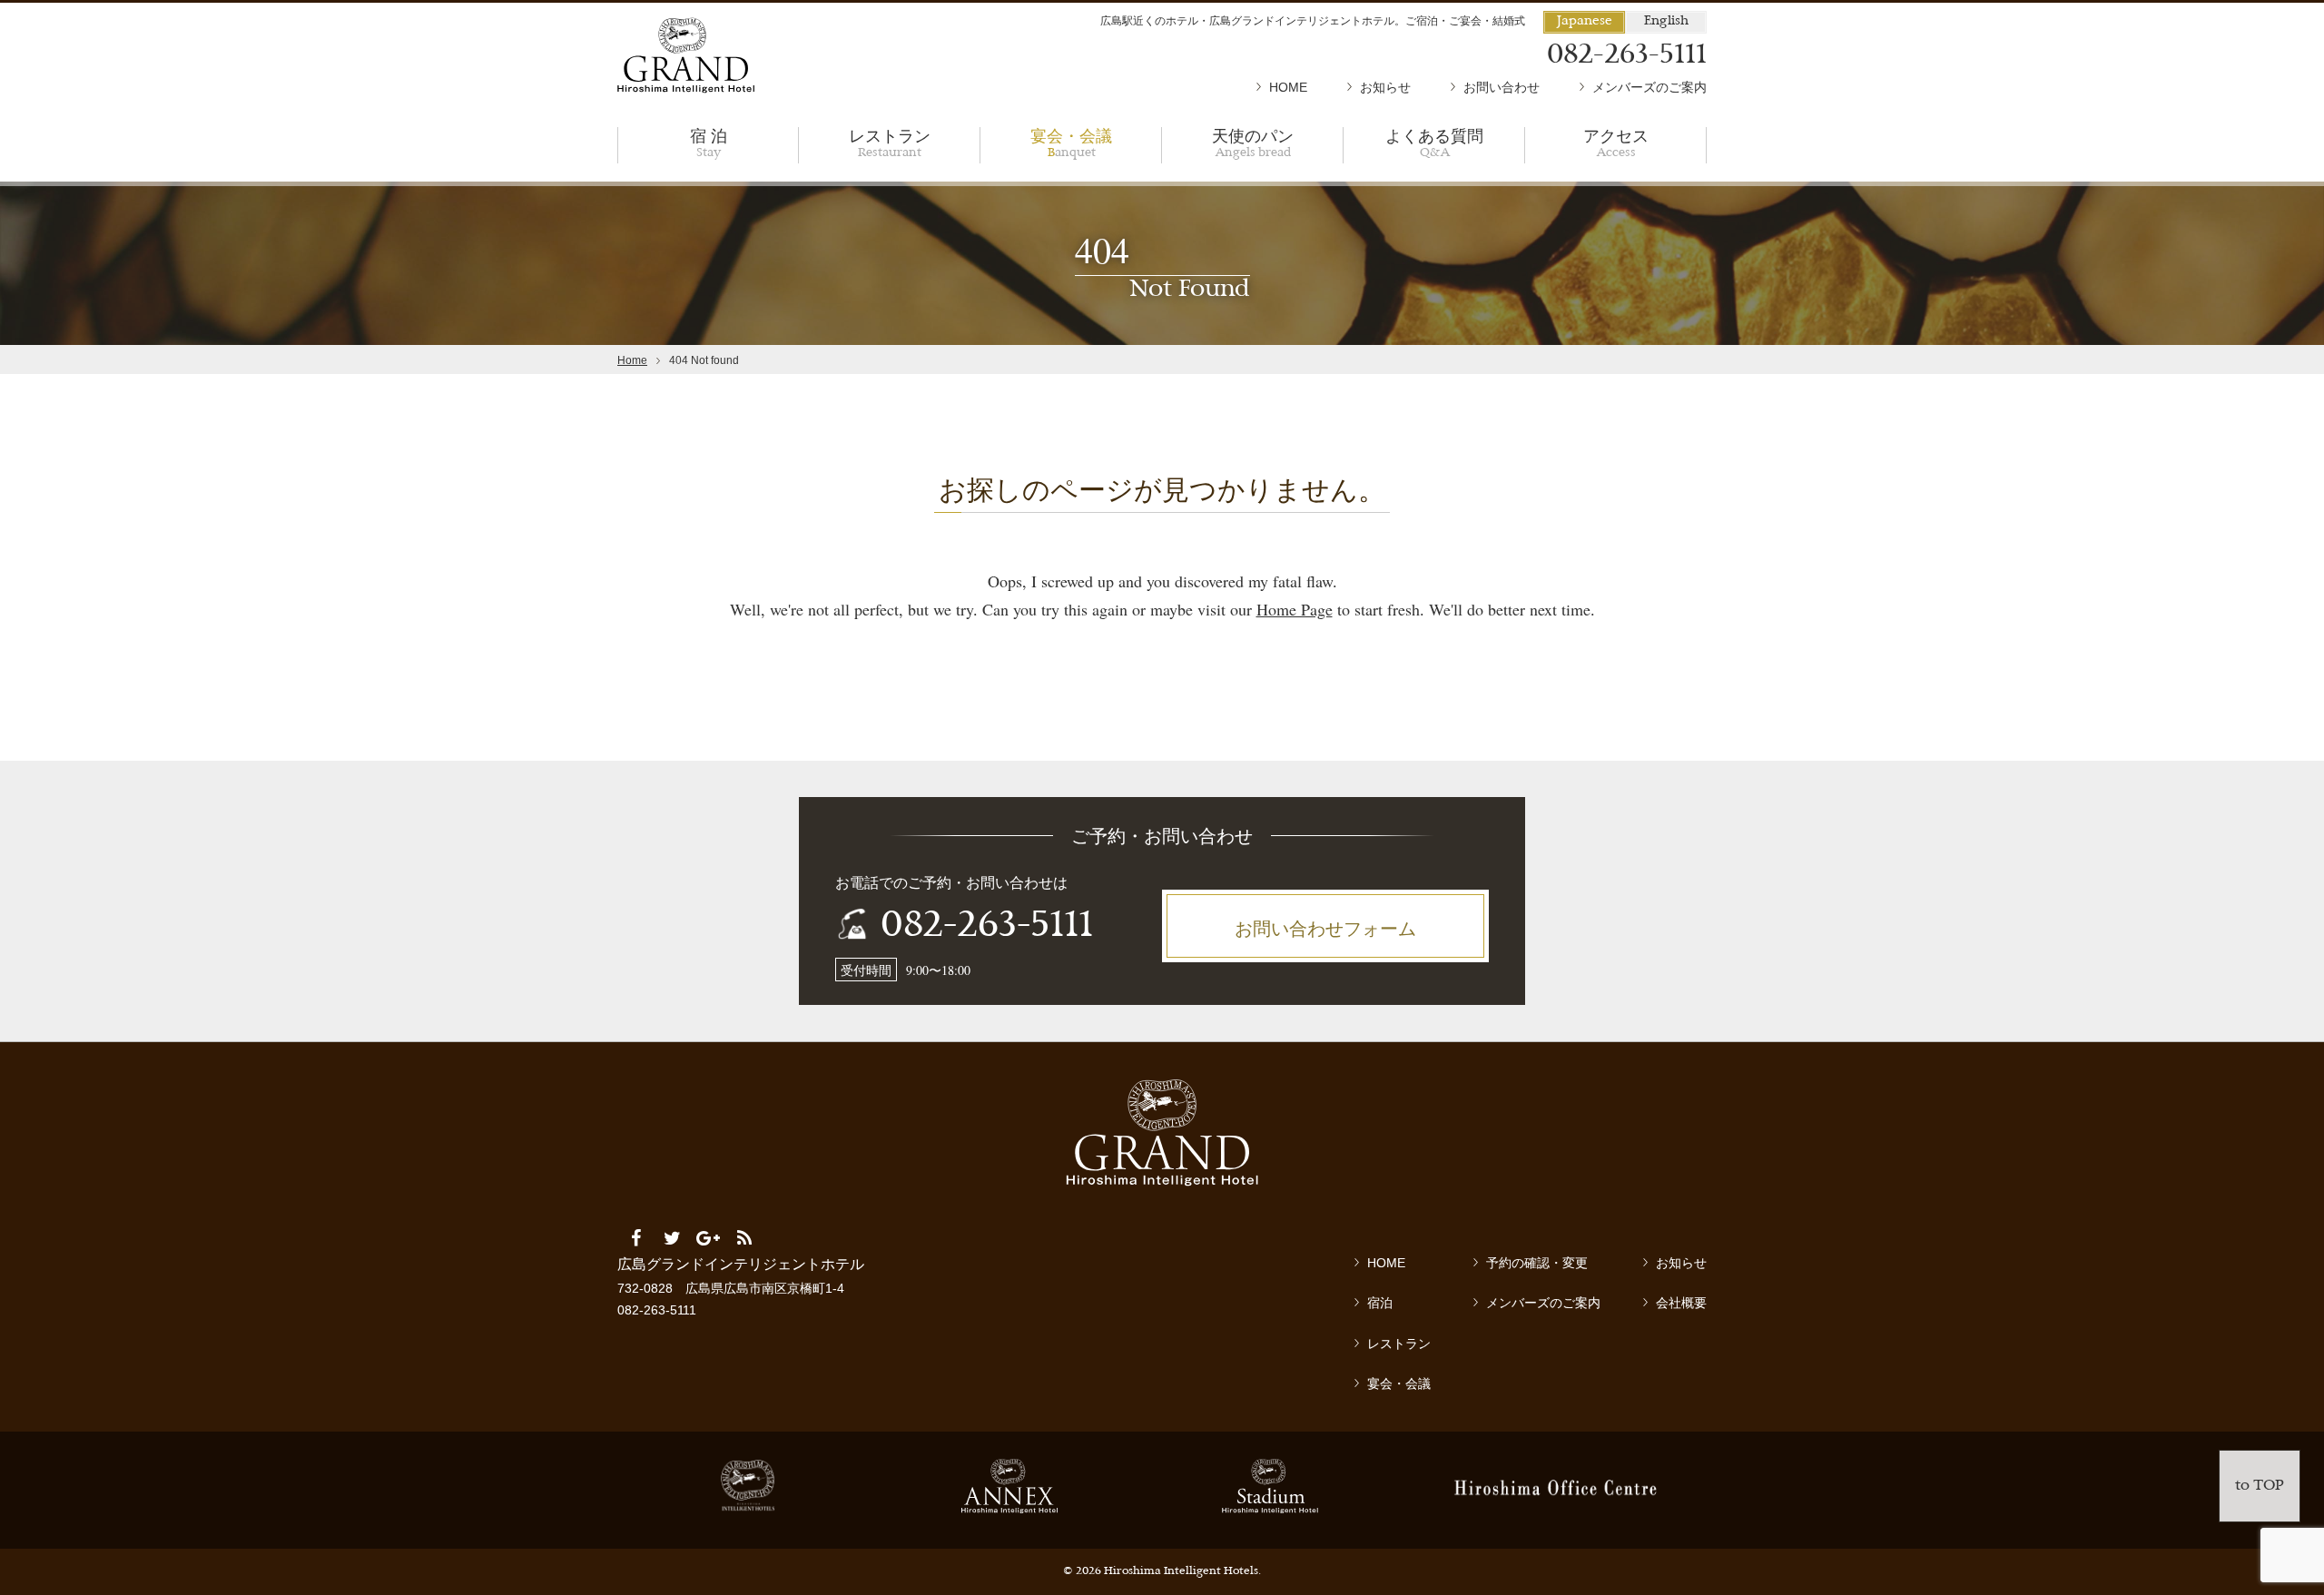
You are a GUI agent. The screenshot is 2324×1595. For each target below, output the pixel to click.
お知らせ (1385, 87)
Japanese (1585, 21)
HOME (1288, 87)
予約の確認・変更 (1537, 1263)
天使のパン (1253, 142)
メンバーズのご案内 (1649, 87)
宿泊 (1380, 1303)
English (1666, 21)
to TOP (2260, 1486)
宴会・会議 (1071, 142)
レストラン (890, 142)
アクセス (1616, 142)
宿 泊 (709, 142)
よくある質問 (1434, 142)
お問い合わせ (1502, 87)
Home (632, 360)
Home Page (1295, 609)
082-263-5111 (987, 927)
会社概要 (1681, 1303)
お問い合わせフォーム (1325, 928)
